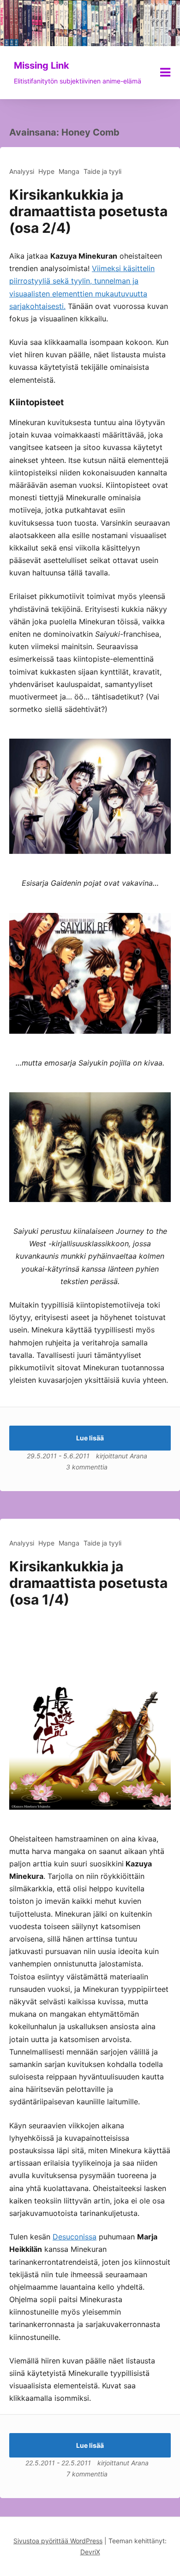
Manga (69, 171)
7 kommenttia (87, 2474)
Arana (138, 1456)
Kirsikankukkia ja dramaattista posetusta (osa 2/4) (88, 211)
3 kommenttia (87, 1467)
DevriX (90, 2552)
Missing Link (42, 65)
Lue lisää (90, 1438)
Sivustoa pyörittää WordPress (58, 2541)
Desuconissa (75, 2237)
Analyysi (22, 171)
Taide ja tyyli (102, 171)
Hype (46, 171)
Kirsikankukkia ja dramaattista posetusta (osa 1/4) (88, 1583)
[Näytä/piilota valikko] (165, 72)
